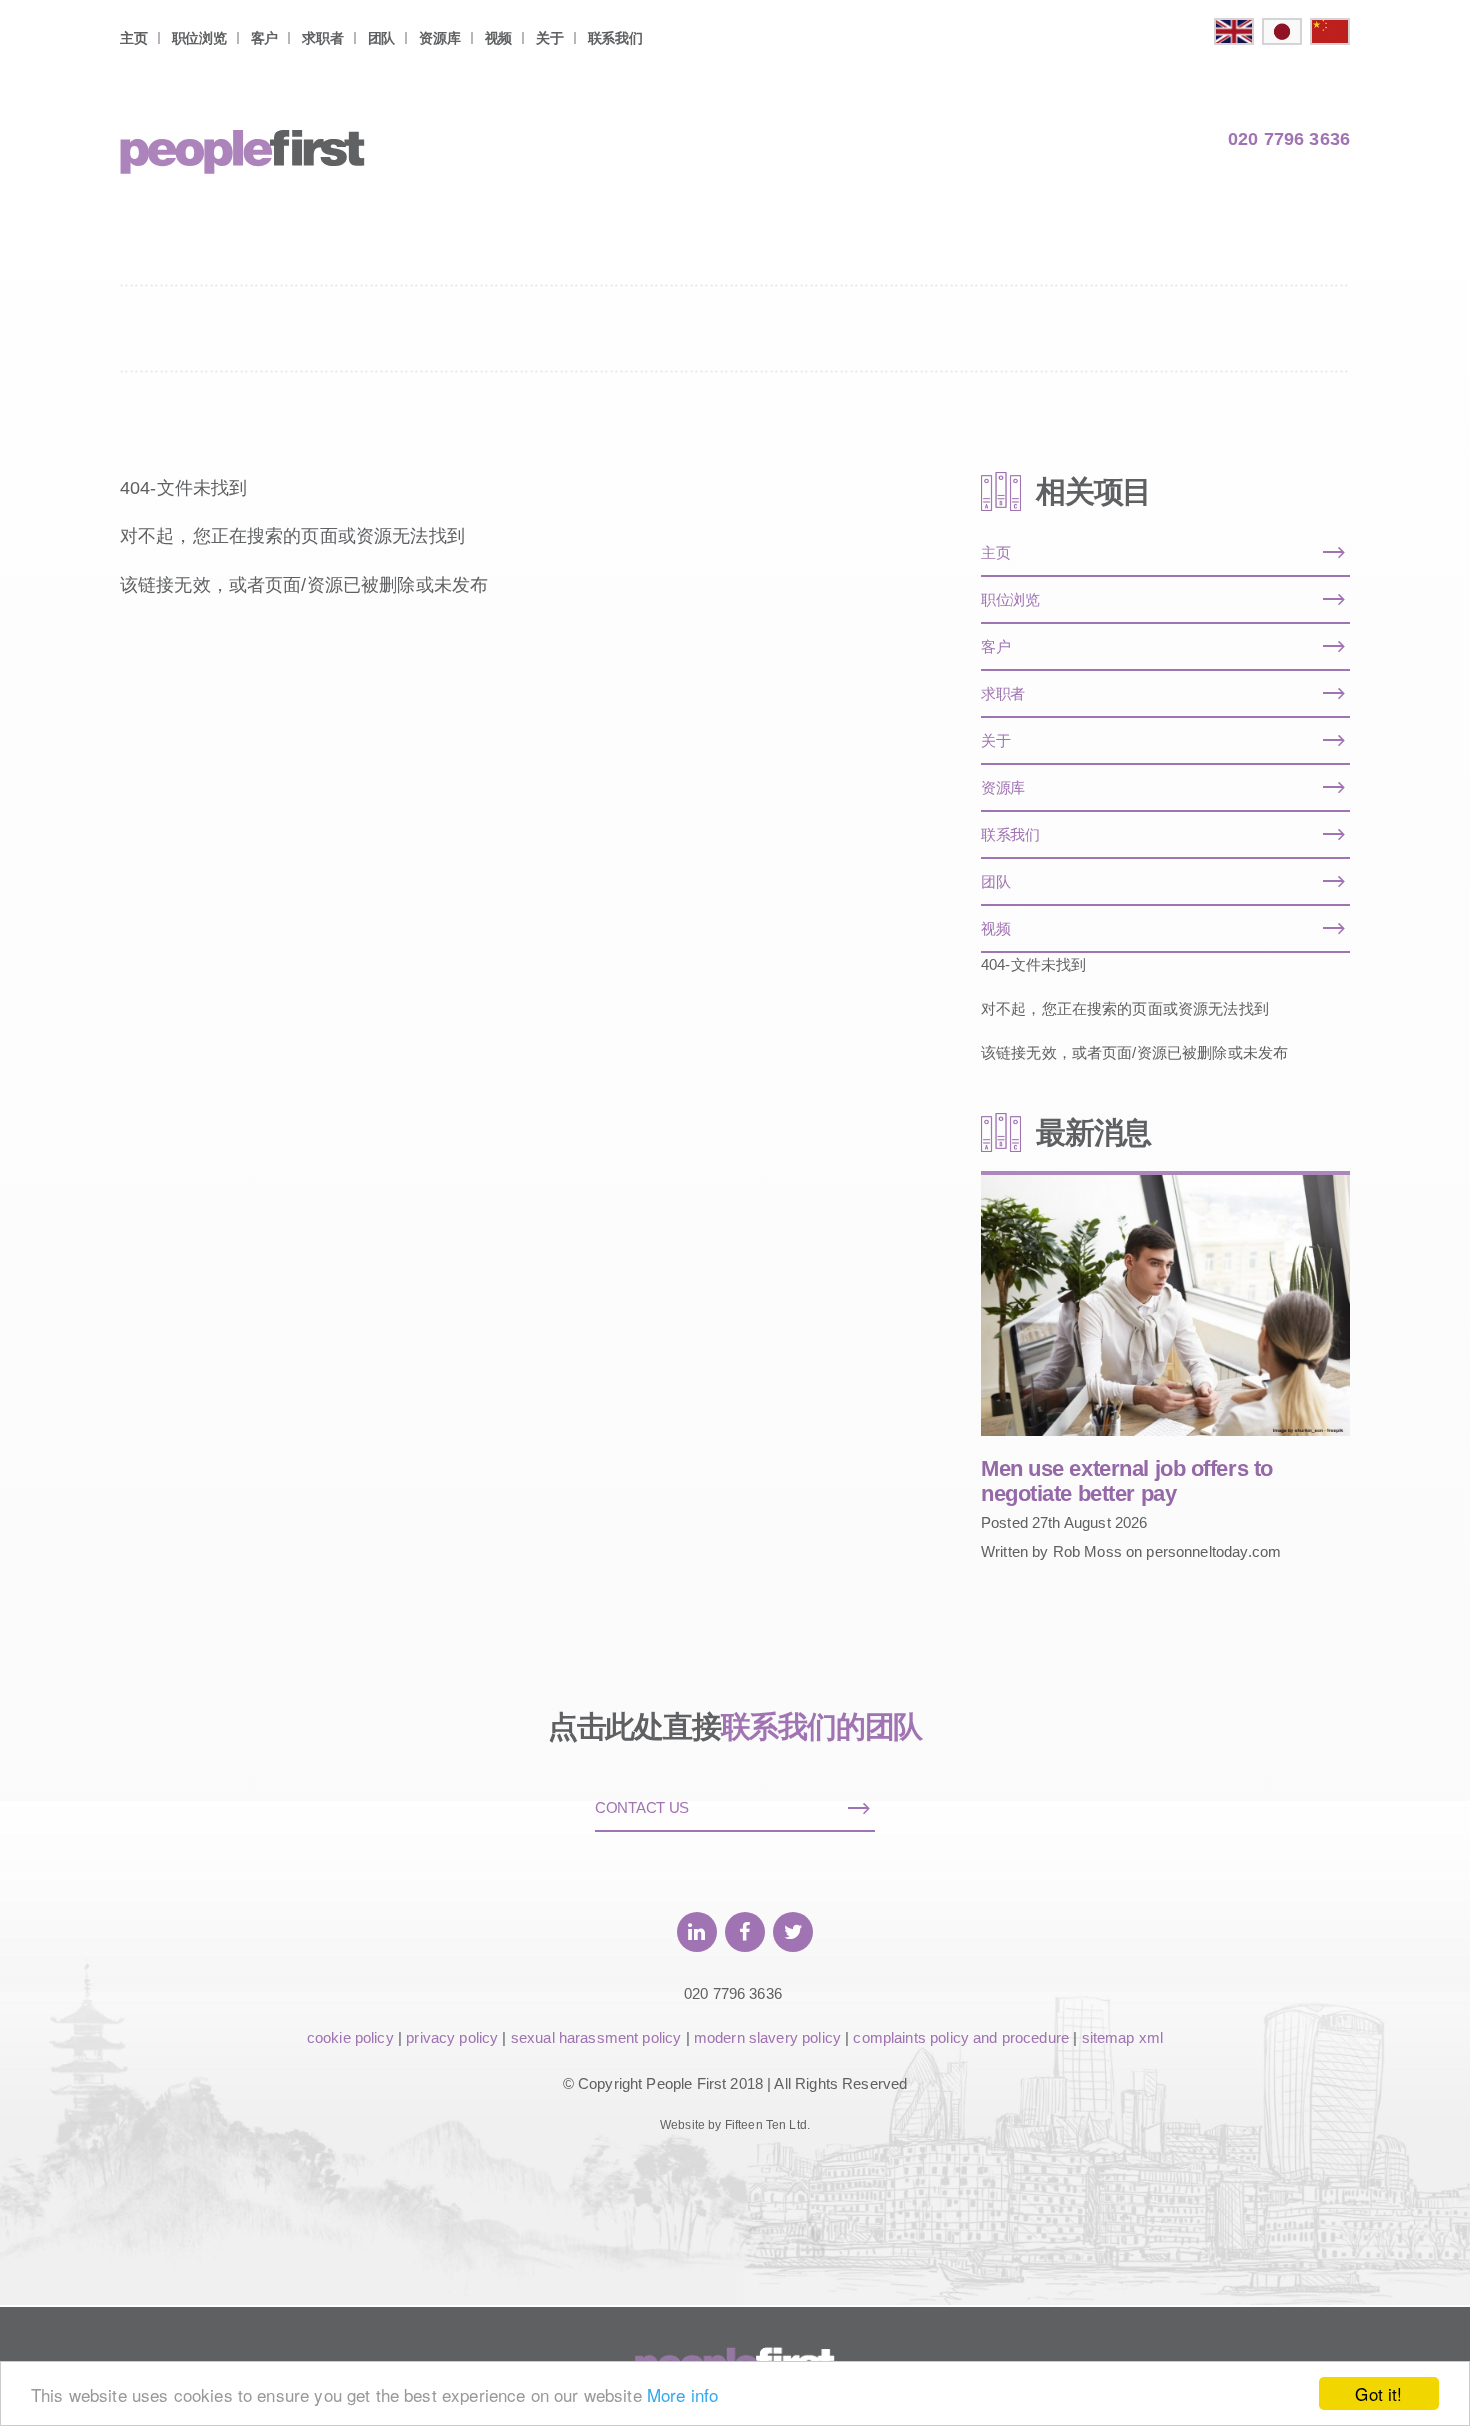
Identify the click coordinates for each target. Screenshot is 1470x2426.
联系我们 (615, 38)
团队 (381, 38)
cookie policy (350, 2037)
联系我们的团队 (822, 1726)
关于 (549, 38)
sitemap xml (1123, 2037)
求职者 (322, 38)
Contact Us (642, 1807)
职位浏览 (199, 38)
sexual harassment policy (596, 2037)
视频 (498, 38)
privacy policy (452, 2037)
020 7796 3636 (1289, 139)
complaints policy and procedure (961, 2037)
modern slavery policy (767, 2037)
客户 (264, 38)
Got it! (1378, 2393)
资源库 (439, 38)
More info (682, 2394)
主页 (133, 38)
